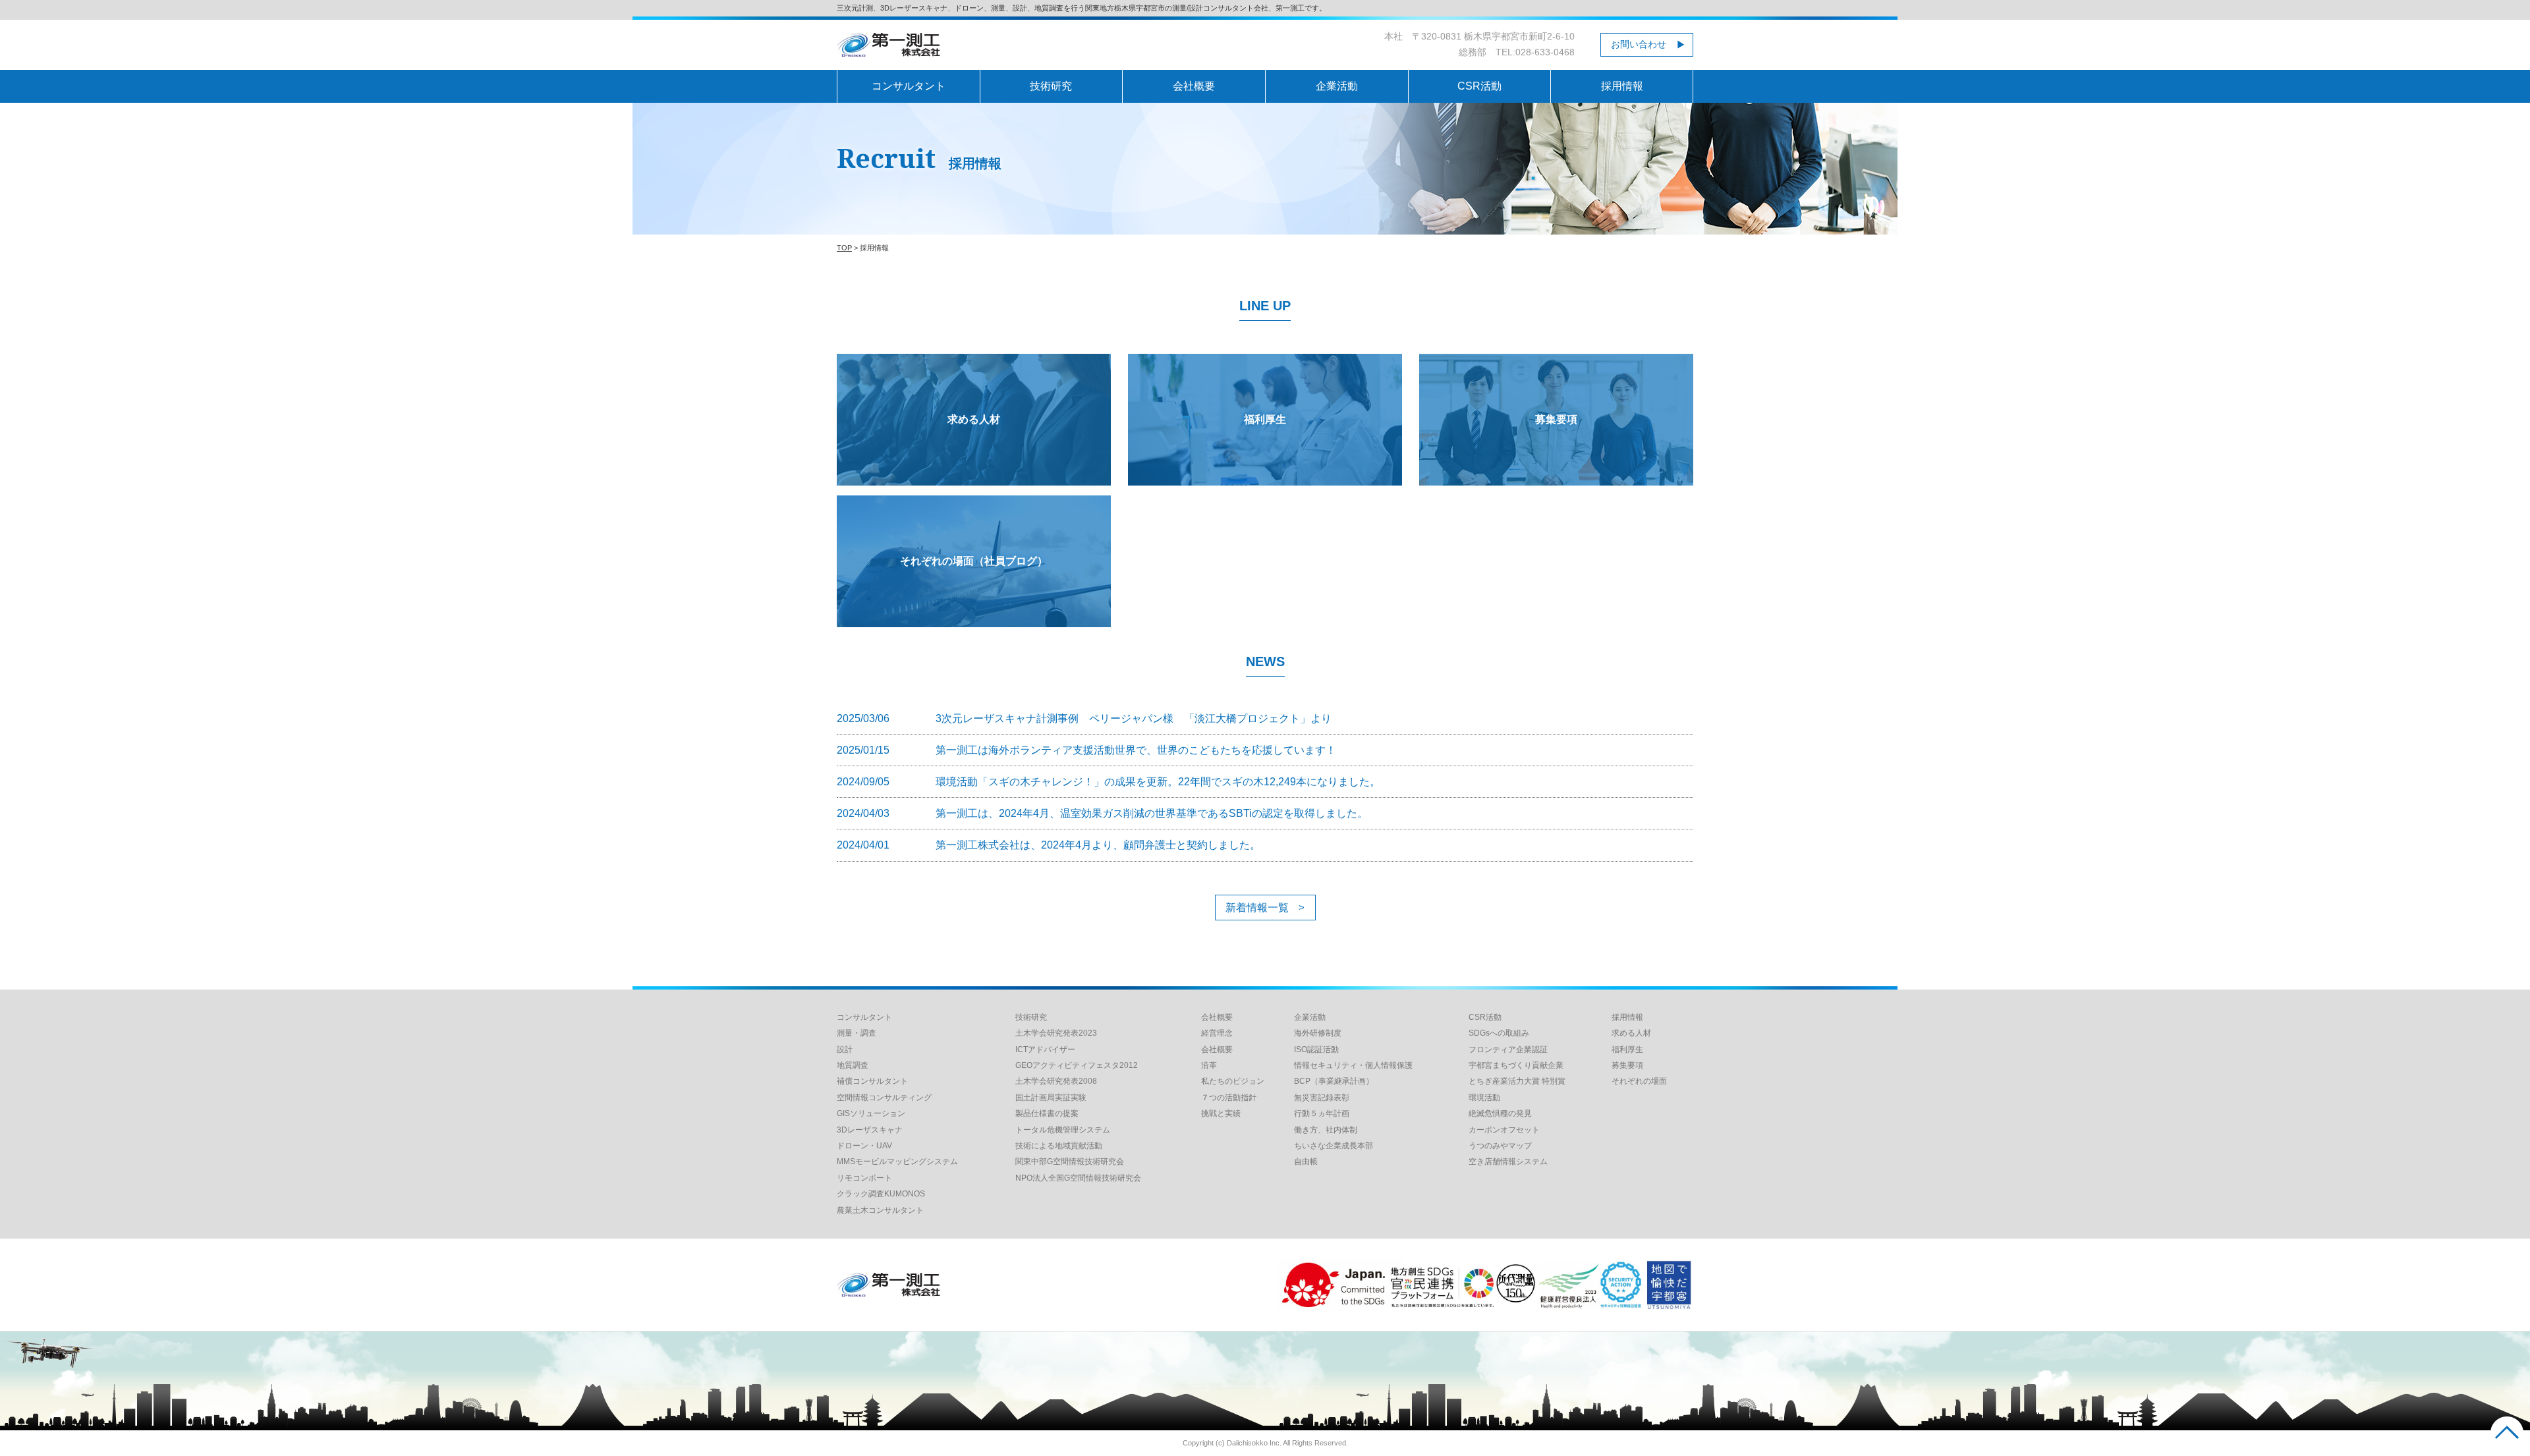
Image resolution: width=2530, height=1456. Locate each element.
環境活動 (1484, 1098)
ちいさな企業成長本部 (1334, 1146)
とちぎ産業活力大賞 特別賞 (1517, 1081)
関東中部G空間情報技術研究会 (1070, 1162)
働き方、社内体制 (1326, 1130)
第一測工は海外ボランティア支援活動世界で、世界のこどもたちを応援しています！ (1136, 750)
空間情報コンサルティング (884, 1098)
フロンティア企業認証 (1508, 1050)
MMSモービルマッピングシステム (897, 1162)
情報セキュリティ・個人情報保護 (1353, 1065)
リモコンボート (864, 1178)
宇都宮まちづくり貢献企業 (1516, 1065)
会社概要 (1194, 86)
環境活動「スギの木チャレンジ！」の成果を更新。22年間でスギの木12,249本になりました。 (1158, 782)
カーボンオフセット (1504, 1130)
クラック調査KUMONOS (881, 1194)
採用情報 (1622, 86)
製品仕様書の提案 (1047, 1113)
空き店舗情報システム (1508, 1162)
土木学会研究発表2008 (1056, 1081)
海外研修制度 (1318, 1033)
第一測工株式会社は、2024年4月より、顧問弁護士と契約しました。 (1098, 845)
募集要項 (1556, 419)
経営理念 (1217, 1033)
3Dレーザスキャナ (870, 1130)
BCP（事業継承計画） (1334, 1081)
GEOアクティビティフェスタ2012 (1077, 1065)
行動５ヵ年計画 (1322, 1113)
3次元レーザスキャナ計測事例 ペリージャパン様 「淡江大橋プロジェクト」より (1134, 718)
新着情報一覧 (1257, 908)
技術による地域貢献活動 (1059, 1146)
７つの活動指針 (1229, 1098)
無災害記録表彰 (1322, 1098)
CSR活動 (1479, 86)
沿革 (1209, 1065)
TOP (844, 248)
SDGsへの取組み (1499, 1033)
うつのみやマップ (1500, 1146)
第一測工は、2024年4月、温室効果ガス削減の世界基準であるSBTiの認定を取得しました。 (1152, 813)
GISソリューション (871, 1113)
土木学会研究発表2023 (1056, 1033)
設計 (845, 1050)
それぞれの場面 (1639, 1081)
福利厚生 (1265, 419)
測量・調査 (857, 1033)
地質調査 (853, 1065)
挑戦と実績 (1221, 1113)
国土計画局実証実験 (1051, 1098)
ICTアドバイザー (1045, 1050)
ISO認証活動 (1316, 1050)
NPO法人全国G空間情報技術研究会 (1078, 1178)
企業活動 (1337, 86)
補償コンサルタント (872, 1081)
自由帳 (1306, 1162)
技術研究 (1051, 86)
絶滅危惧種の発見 (1500, 1113)
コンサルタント (909, 86)
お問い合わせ (1639, 44)
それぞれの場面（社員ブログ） (974, 561)
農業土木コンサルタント (880, 1210)
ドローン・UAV (864, 1146)
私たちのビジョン (1233, 1081)
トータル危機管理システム (1063, 1130)
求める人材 (974, 419)
